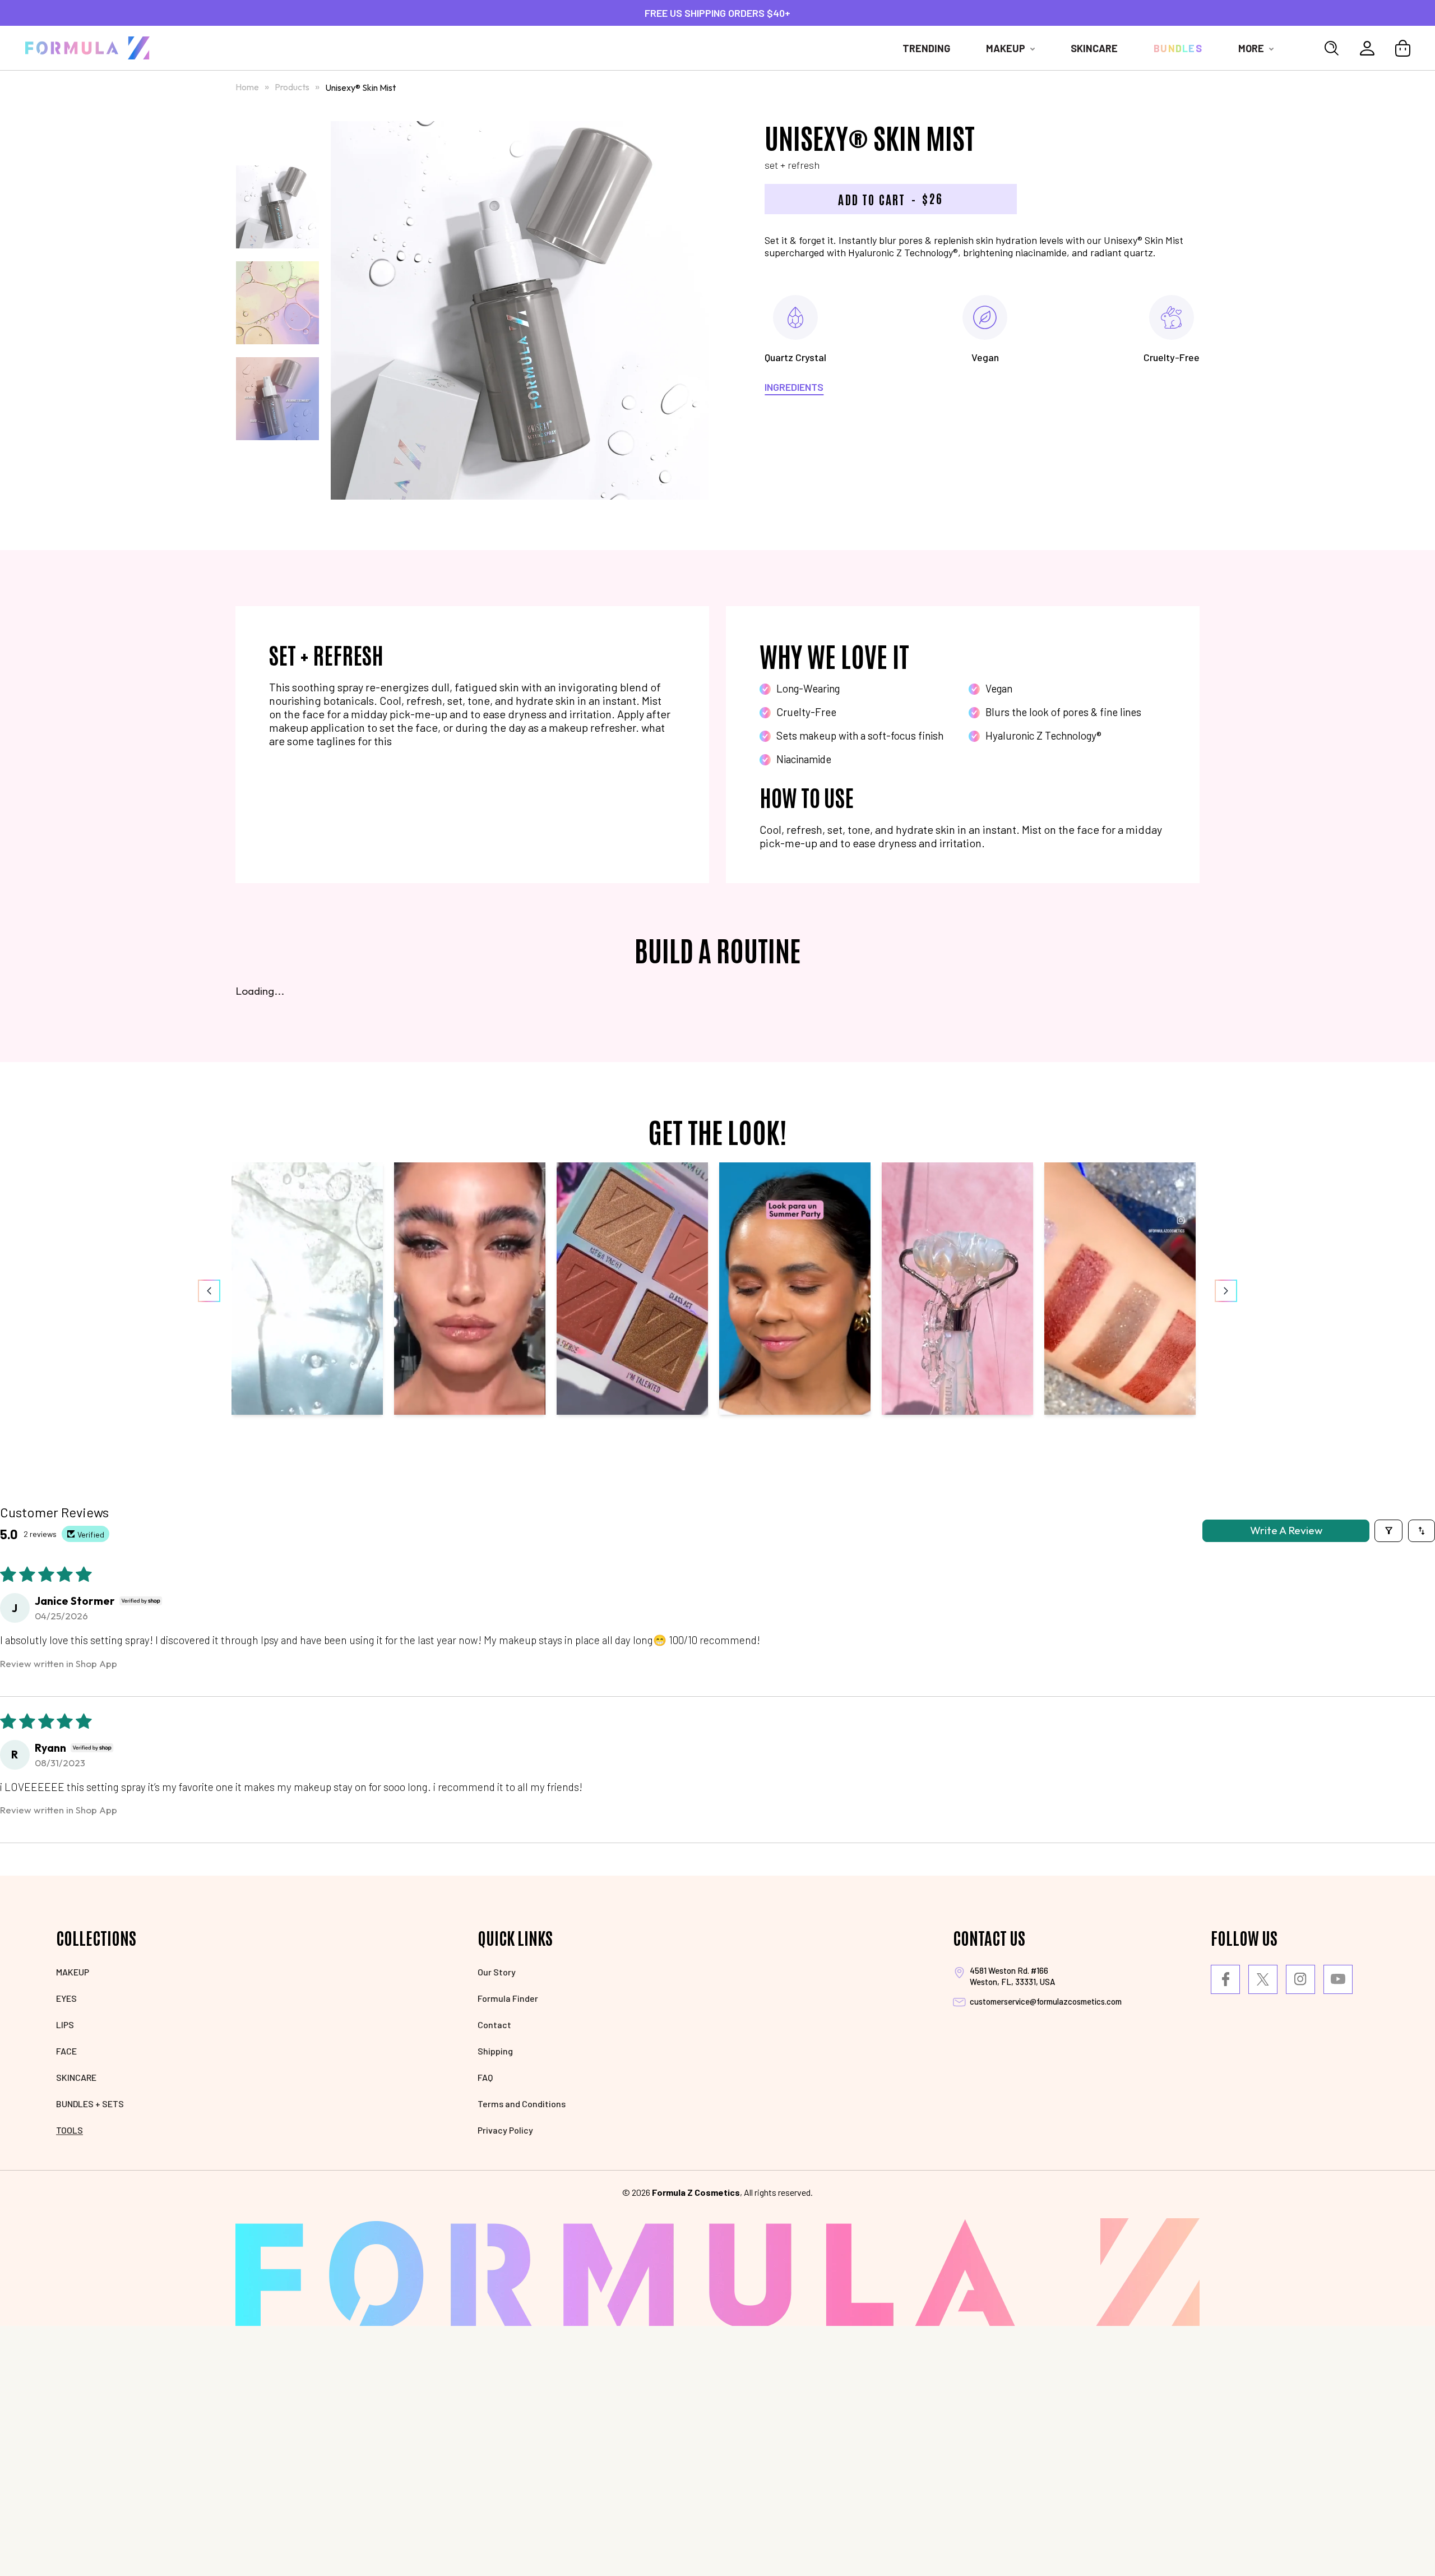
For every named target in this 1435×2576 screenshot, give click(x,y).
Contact (494, 2025)
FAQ (485, 2077)
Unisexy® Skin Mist (360, 87)
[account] (1367, 48)
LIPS (65, 2025)
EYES (66, 1998)
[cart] (1403, 48)
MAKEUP (73, 1972)
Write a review (1286, 1530)
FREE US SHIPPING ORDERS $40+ (717, 13)
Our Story (497, 1972)
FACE (66, 2051)
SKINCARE (76, 2077)
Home (247, 87)
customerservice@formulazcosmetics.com (1046, 2001)
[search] (1332, 48)
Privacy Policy (505, 2130)
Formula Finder (508, 1998)
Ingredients (794, 387)
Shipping (495, 2051)
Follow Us (1244, 1937)
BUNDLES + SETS (90, 2104)
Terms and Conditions (522, 2104)
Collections (96, 1937)
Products (293, 87)
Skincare (1094, 48)
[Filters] (1388, 1531)
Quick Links (515, 1937)
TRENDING (926, 48)
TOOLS (70, 2130)
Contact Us (989, 1937)
